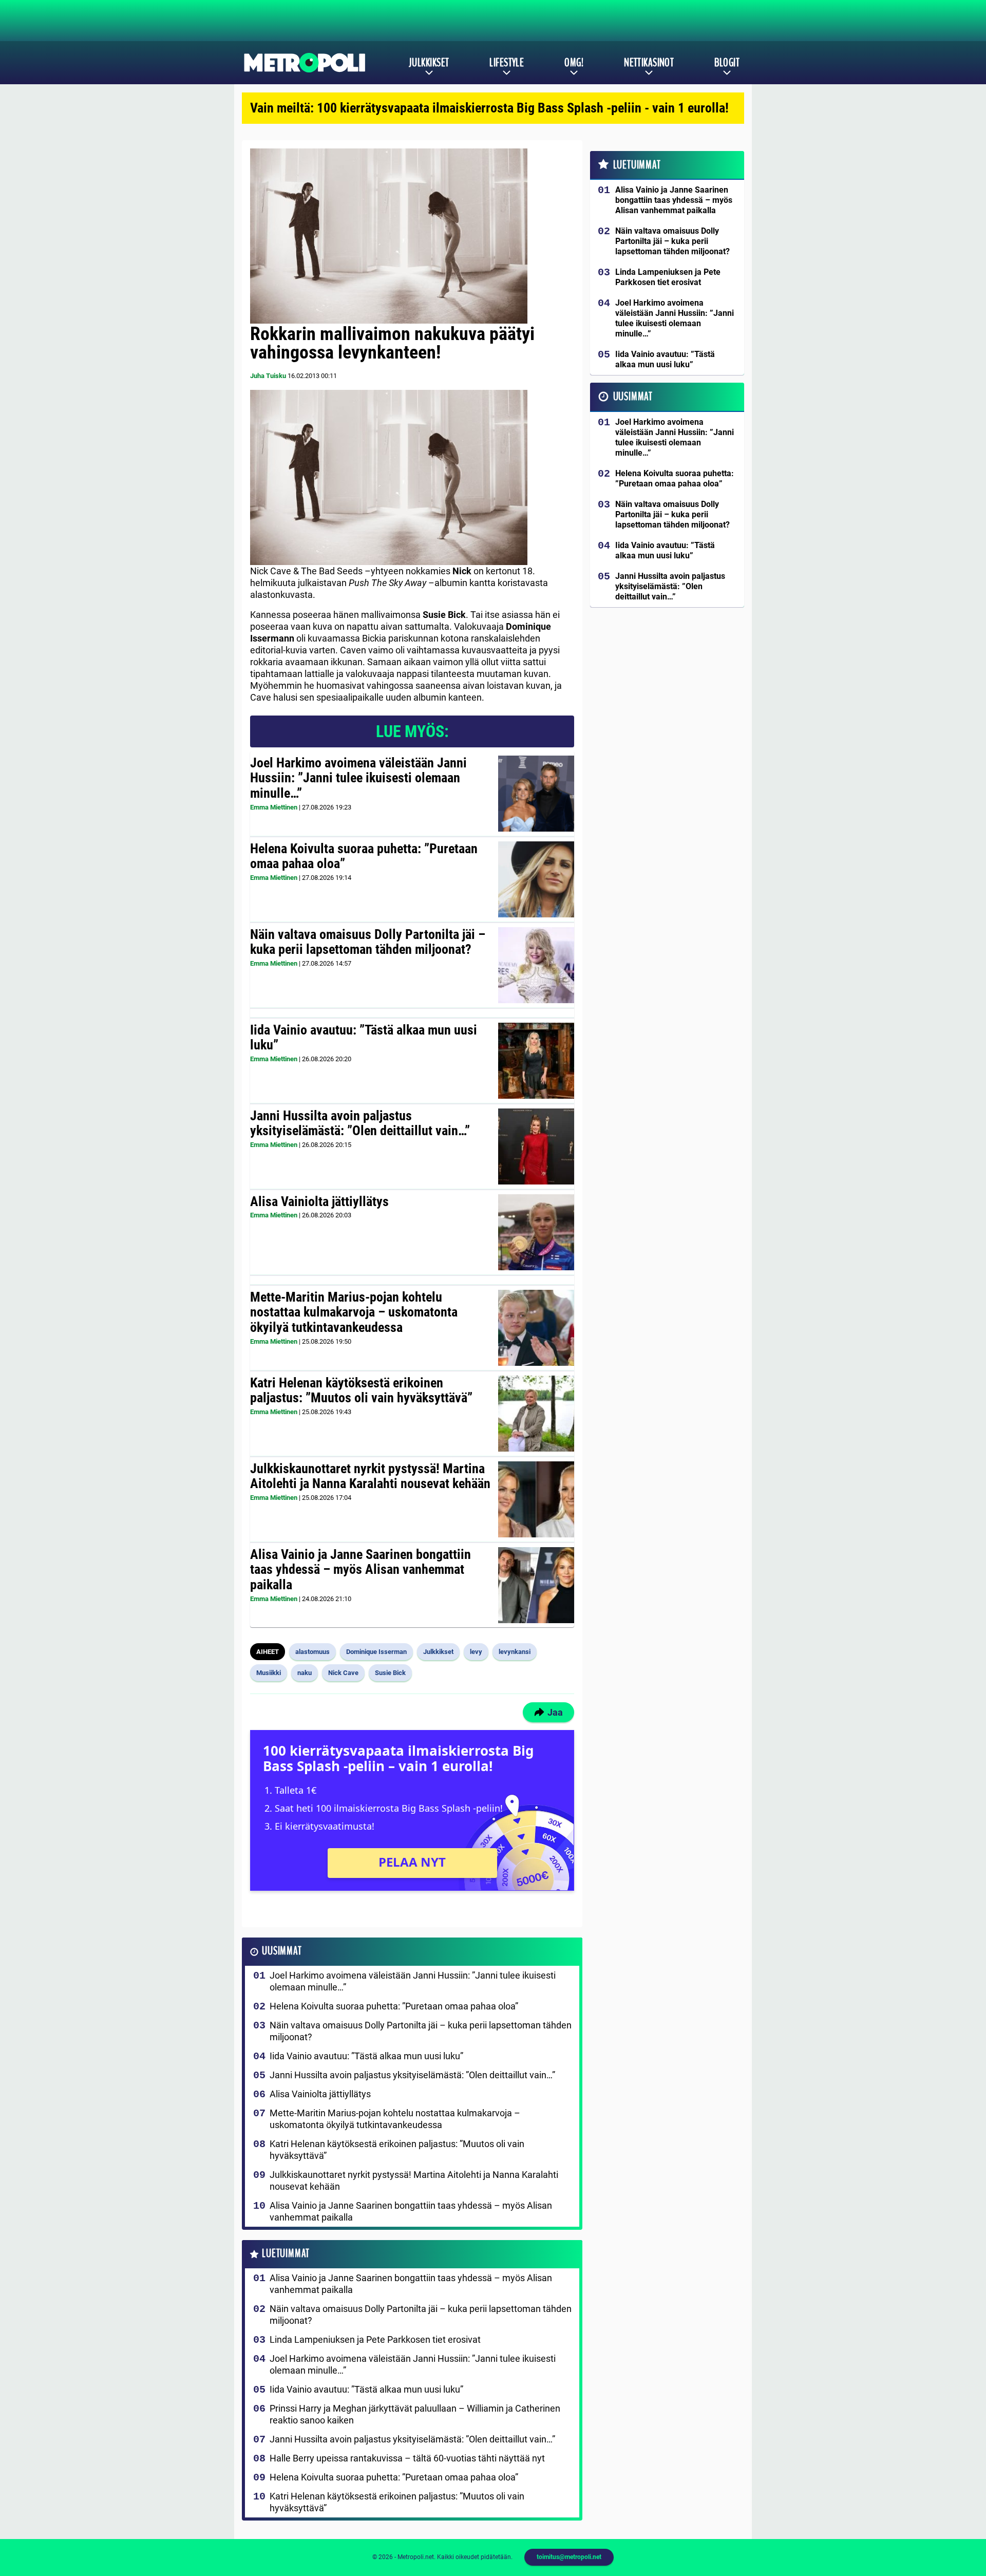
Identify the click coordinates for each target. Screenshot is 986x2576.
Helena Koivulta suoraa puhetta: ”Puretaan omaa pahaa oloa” (364, 856)
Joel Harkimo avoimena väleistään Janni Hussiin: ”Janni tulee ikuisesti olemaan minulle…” (358, 778)
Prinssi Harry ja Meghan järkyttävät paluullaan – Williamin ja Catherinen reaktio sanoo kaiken (415, 2414)
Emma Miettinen (274, 807)
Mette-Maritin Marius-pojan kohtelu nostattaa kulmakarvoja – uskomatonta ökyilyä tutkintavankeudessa (354, 1312)
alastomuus (312, 1652)
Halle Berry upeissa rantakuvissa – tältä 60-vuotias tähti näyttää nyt (407, 2458)
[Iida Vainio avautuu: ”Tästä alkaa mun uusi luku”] (536, 1061)
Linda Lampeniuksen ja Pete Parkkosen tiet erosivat (375, 2339)
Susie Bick (390, 1673)
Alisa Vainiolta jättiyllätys (319, 1201)
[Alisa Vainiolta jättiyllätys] (536, 1232)
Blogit (727, 63)
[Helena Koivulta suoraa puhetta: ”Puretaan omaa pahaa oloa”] (536, 879)
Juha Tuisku (268, 376)
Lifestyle (507, 63)
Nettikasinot (649, 63)
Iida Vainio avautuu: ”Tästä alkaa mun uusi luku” (364, 1038)
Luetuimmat (286, 2254)
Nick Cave (343, 1673)
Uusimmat (282, 1951)
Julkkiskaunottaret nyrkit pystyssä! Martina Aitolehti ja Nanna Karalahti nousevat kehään (370, 1476)
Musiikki (269, 1673)
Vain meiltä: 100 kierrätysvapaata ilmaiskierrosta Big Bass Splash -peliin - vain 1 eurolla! (489, 108)
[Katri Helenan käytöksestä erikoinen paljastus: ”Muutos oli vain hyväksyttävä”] (536, 1414)
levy (476, 1652)
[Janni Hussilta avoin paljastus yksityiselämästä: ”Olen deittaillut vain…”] (536, 1146)
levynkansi (515, 1652)
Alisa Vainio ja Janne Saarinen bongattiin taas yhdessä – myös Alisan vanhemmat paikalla (361, 1570)
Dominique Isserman (376, 1652)
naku (305, 1673)
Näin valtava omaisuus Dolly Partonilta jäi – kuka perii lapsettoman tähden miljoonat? (368, 942)
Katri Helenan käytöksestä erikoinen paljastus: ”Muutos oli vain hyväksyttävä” (361, 1390)
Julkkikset (429, 63)
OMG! (574, 63)
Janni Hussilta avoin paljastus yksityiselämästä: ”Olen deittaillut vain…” (360, 1123)
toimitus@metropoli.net (569, 2557)
